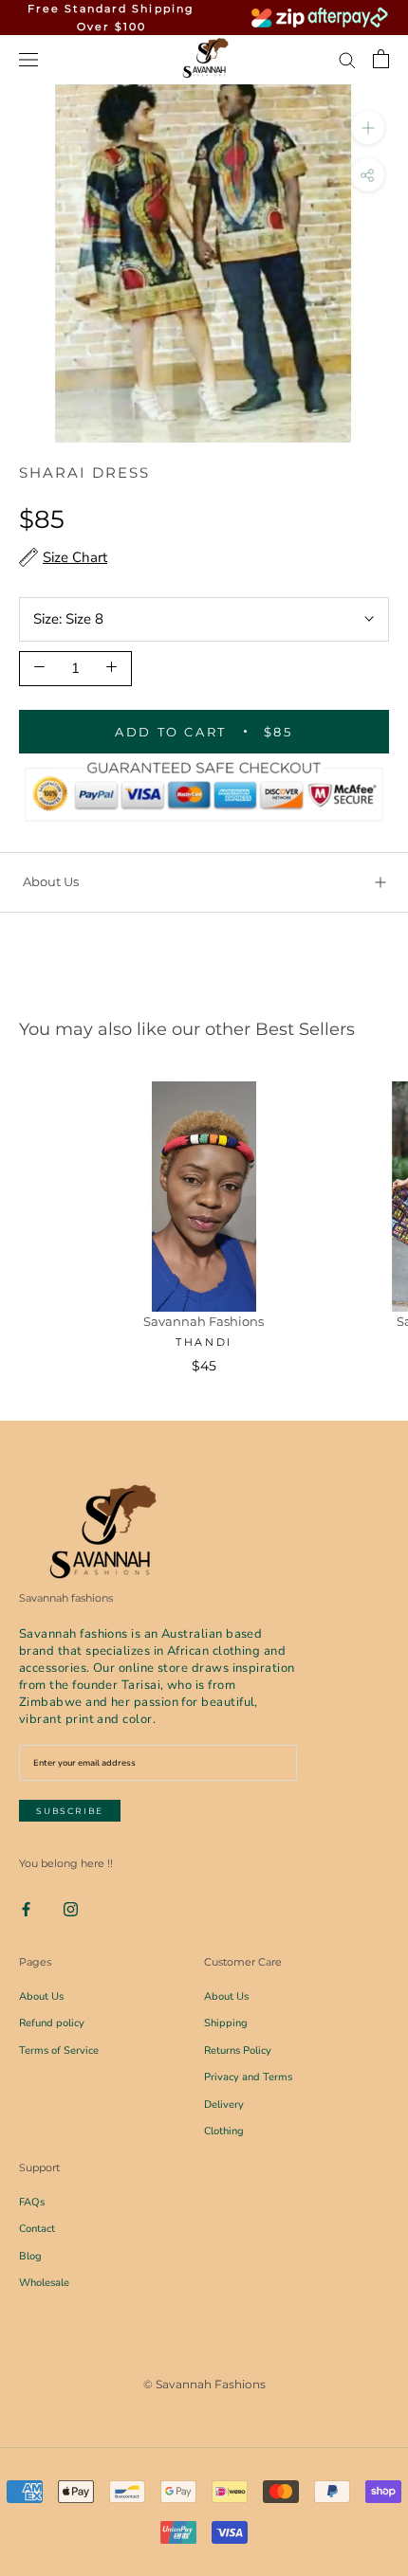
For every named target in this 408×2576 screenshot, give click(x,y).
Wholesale (44, 2283)
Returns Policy (238, 2050)
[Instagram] (71, 1908)
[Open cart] (381, 59)
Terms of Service (59, 2050)
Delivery (224, 2104)
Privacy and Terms (248, 2077)
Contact (37, 2229)
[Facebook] (26, 1908)
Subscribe (70, 1811)
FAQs (32, 2202)
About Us (51, 881)
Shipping (226, 2023)
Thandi (204, 1342)
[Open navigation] (28, 59)
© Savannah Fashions (204, 2384)
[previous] (21, 241)
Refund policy (52, 2023)
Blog (30, 2256)
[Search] (347, 59)
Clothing (224, 2131)
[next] (387, 241)
